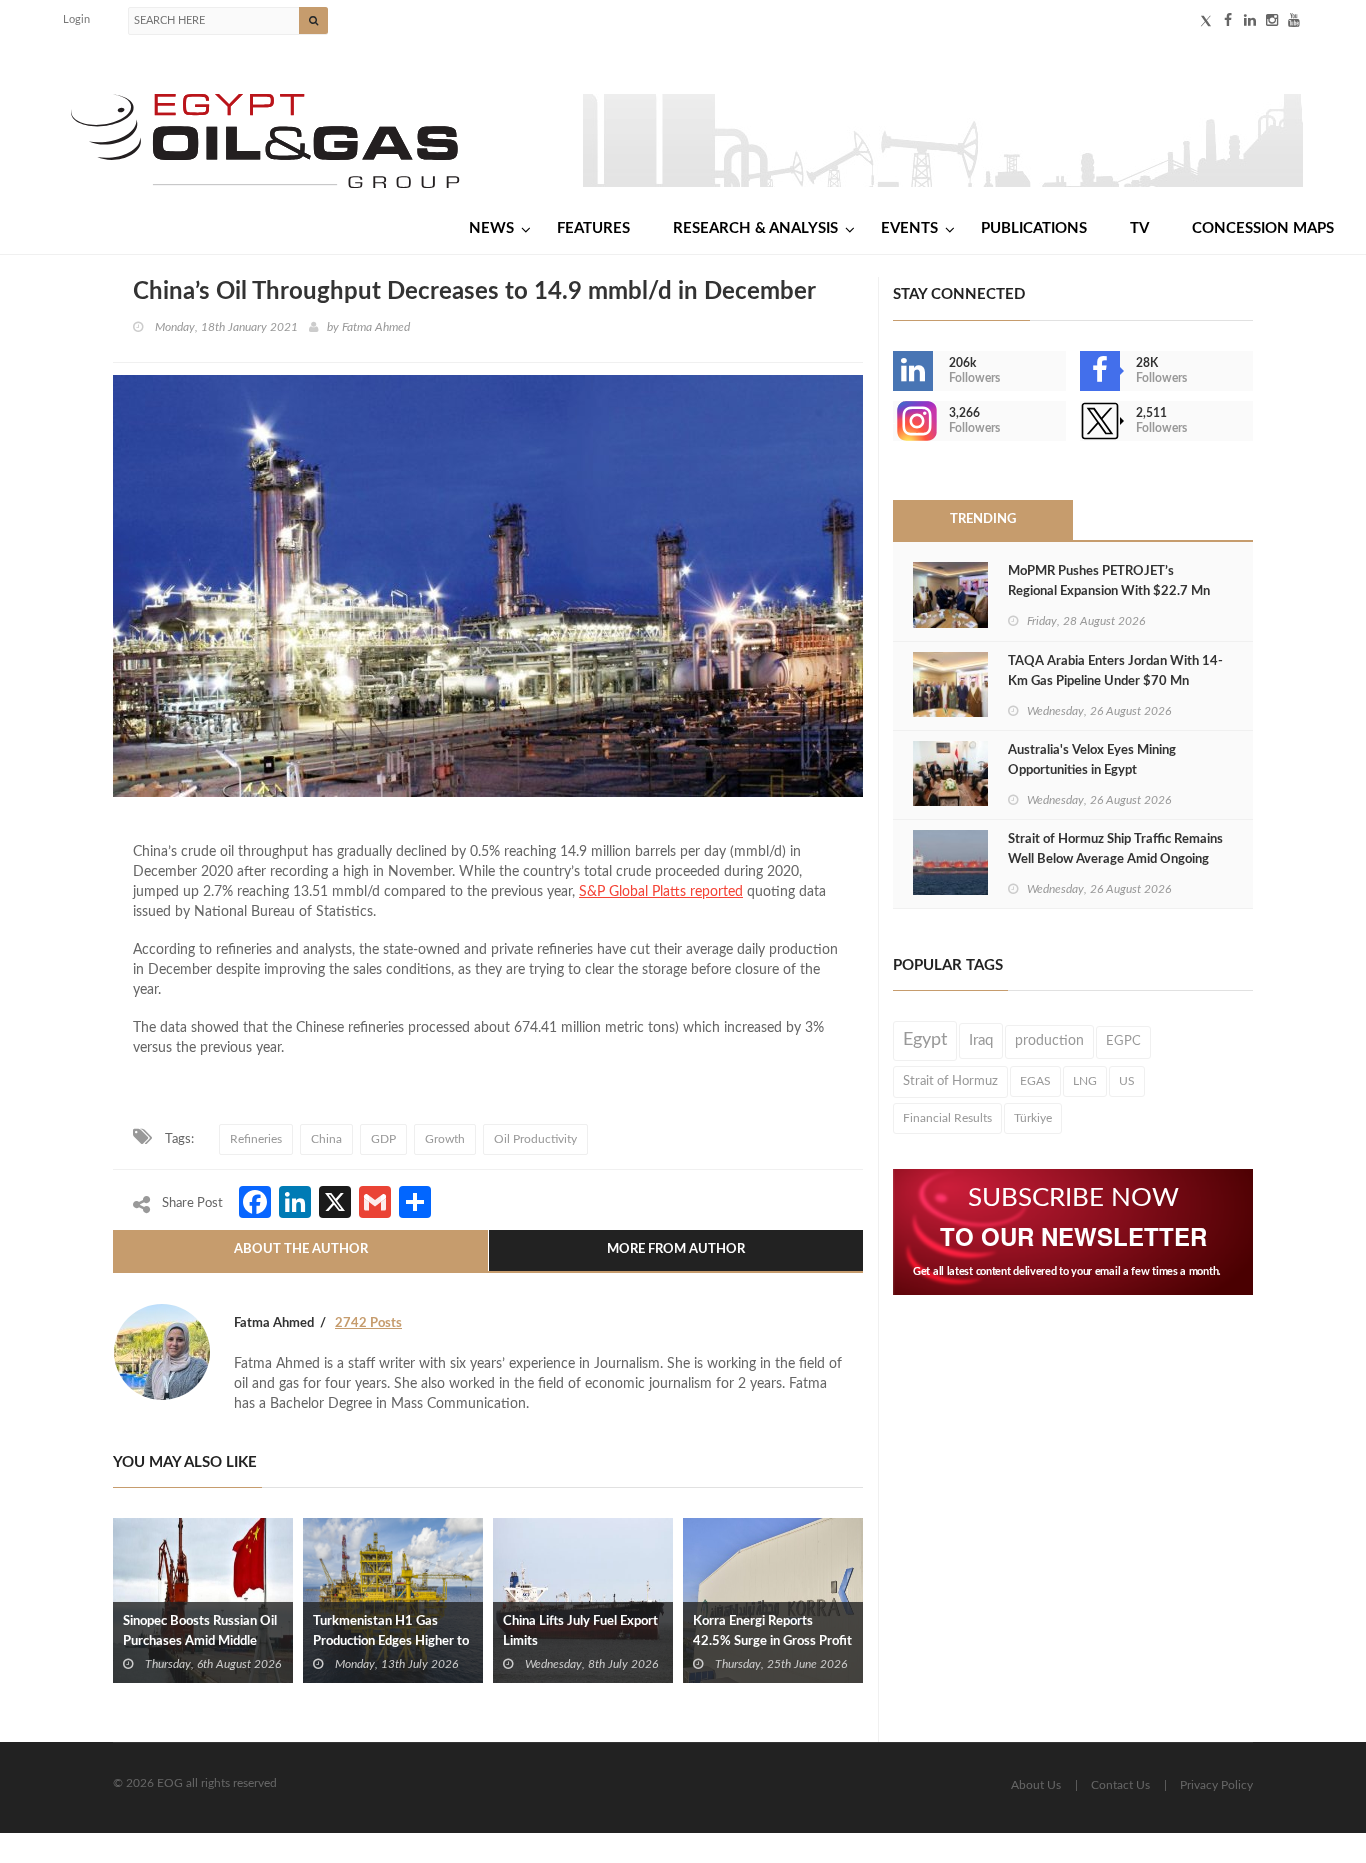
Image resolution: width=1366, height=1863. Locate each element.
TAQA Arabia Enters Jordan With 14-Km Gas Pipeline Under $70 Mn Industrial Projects (1115, 681)
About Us (1036, 1785)
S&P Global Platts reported (661, 892)
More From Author (676, 1249)
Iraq (981, 1040)
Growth (445, 1139)
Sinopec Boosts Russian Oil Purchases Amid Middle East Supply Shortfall (200, 1641)
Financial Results (947, 1118)
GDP (383, 1139)
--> (895, 421)
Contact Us (1120, 1785)
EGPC (1123, 1041)
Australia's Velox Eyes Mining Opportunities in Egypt (1092, 760)
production (1049, 1041)
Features (593, 228)
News (491, 228)
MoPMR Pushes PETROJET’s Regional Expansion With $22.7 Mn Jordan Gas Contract (1109, 591)
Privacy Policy (1216, 1785)
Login (76, 19)
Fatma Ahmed (376, 327)
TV (1139, 228)
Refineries (256, 1139)
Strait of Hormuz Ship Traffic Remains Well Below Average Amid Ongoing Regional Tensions (1115, 859)
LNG (1085, 1081)
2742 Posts (368, 1323)
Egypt (925, 1040)
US (1127, 1081)
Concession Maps (1263, 228)
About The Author (301, 1249)
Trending (983, 519)
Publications (1034, 228)
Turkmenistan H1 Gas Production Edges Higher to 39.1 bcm (391, 1641)
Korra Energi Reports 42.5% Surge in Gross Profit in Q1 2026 (772, 1641)
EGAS (1035, 1081)
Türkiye (1033, 1118)
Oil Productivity (535, 1139)
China (326, 1139)
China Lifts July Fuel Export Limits (580, 1631)
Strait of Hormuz (950, 1081)
